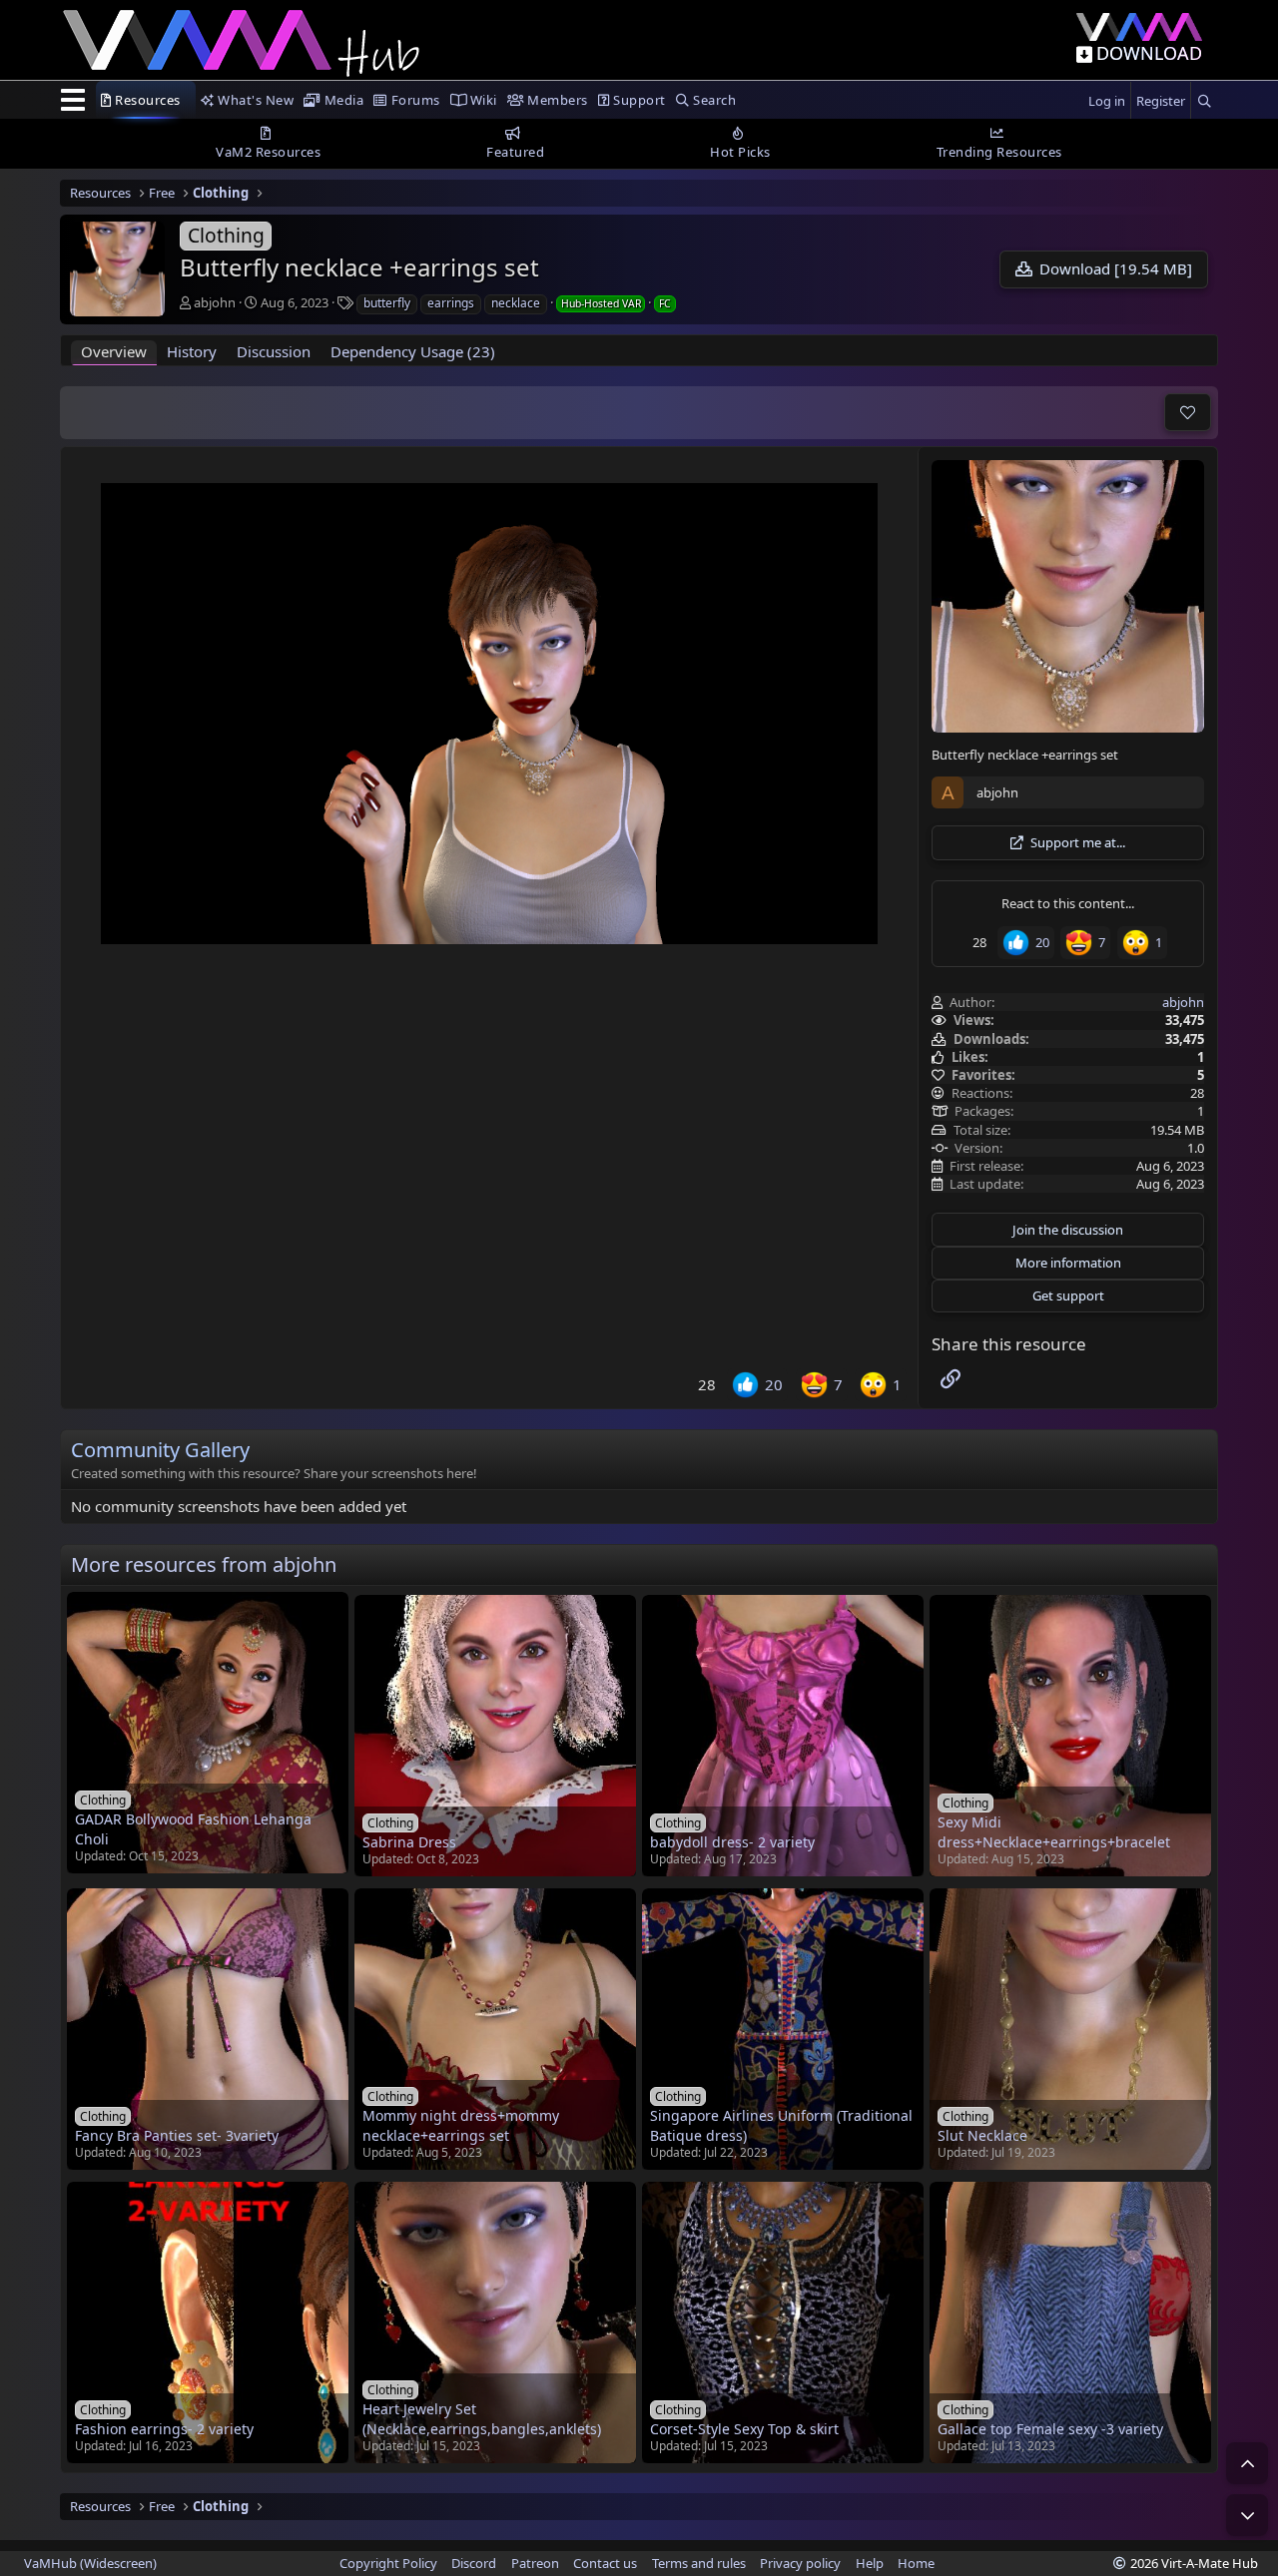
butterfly (387, 303)
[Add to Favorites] (1188, 412)
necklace (516, 303)
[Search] (1204, 101)
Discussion (274, 351)
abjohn (215, 302)
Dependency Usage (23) (413, 351)
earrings (451, 303)
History (192, 351)
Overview (114, 351)
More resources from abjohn (204, 1564)
